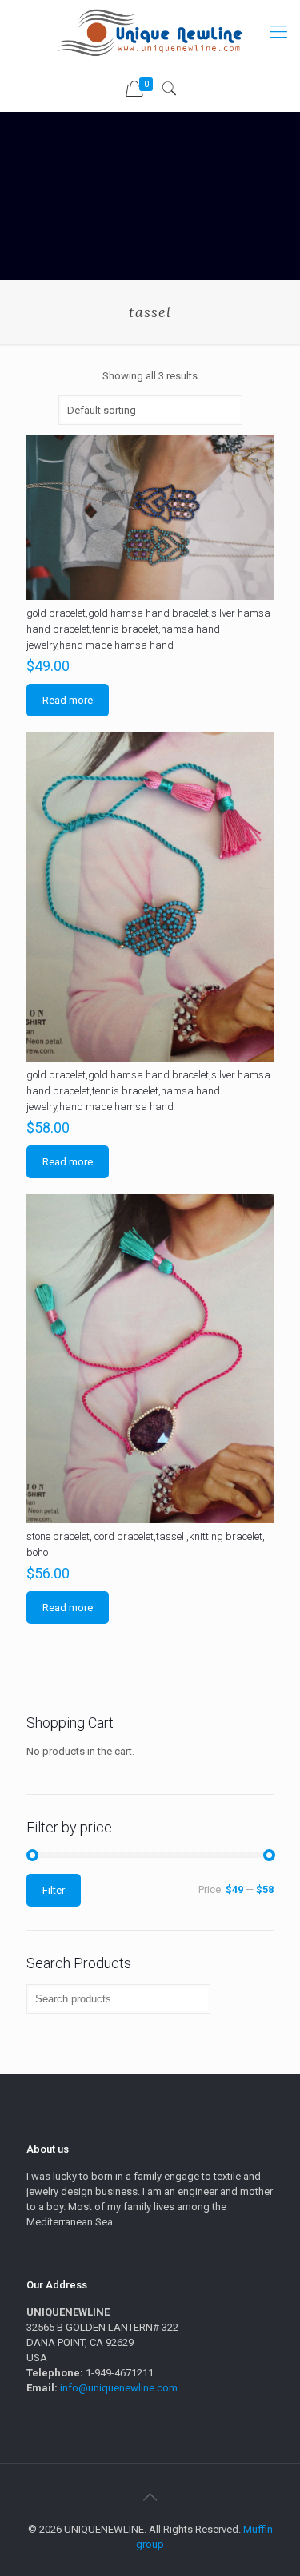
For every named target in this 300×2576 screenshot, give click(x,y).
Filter (54, 1890)
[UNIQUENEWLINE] (150, 32)
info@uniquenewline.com (119, 2388)
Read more (68, 700)
